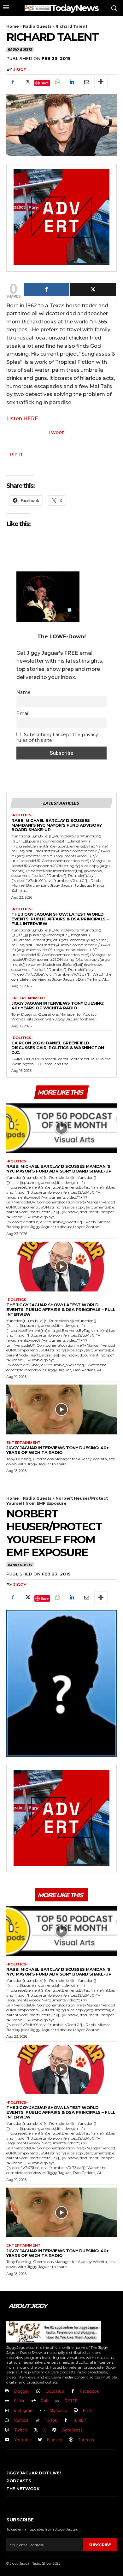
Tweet (56, 432)
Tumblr (79, 2420)
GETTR (71, 2401)
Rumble (21, 2420)
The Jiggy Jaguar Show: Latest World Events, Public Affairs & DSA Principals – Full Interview (60, 919)
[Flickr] (7, 2401)
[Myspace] (42, 2411)
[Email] (86, 82)
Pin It (16, 455)
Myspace (58, 2410)
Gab (45, 2401)
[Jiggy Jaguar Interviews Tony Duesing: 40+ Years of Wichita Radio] (61, 1409)
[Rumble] (7, 2421)
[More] (101, 82)
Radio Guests (37, 26)
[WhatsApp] (57, 82)
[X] (27, 82)
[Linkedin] (72, 82)
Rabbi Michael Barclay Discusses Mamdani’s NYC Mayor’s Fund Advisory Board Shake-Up (57, 825)
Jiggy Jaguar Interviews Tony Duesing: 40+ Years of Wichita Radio (58, 1005)
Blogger (22, 2391)
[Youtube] (7, 2440)
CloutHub (55, 2391)
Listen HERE (22, 419)
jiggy (20, 69)
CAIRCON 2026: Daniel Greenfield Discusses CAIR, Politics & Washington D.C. (58, 1048)
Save (45, 83)
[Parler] (76, 2411)
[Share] (47, 290)
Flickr (19, 2401)
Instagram (24, 2410)
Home (13, 26)
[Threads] (71, 2440)
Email (23, 713)
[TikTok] (38, 2421)
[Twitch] (7, 2430)
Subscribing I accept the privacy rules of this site (57, 737)
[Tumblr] (66, 2421)
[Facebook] (13, 82)
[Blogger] (7, 2391)
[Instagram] (7, 2411)
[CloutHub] (38, 2391)
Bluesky (55, 2440)
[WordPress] (55, 2430)
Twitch (21, 2430)
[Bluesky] (40, 2440)
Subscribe (100, 2545)
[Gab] (34, 2401)
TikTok (51, 2420)
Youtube (23, 2440)
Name (23, 692)
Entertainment (29, 998)
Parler (89, 2410)
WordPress (72, 2430)
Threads (86, 2440)
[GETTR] (58, 2401)
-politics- (22, 815)
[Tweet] (93, 290)
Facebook (89, 2391)
